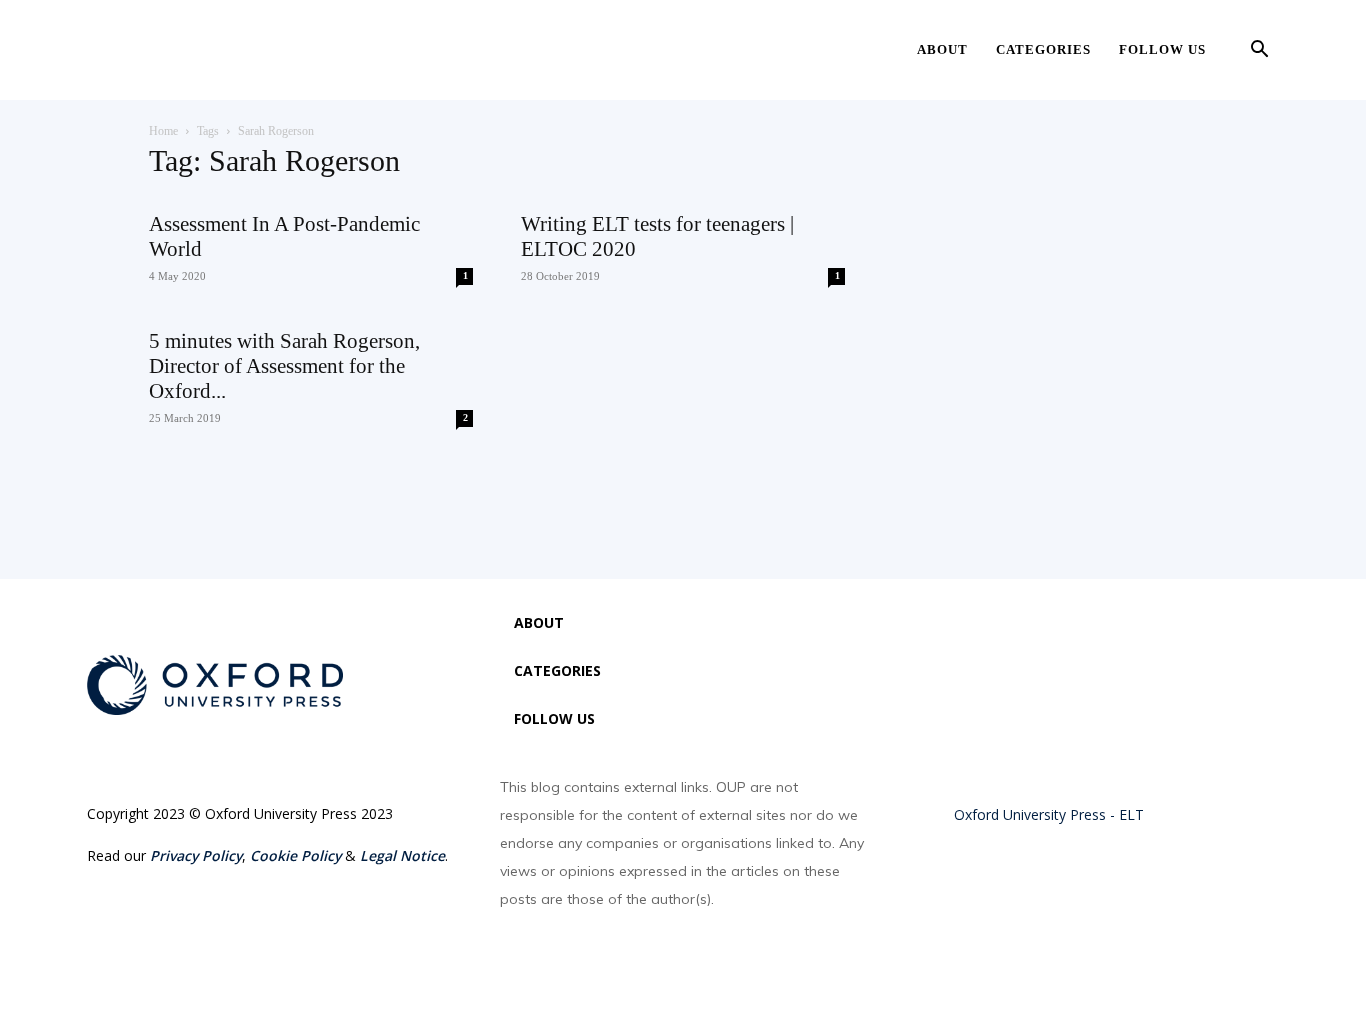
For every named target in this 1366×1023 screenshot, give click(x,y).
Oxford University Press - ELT (1049, 814)
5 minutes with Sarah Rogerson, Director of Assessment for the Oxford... (284, 366)
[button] (1259, 51)
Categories (1043, 49)
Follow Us (1162, 49)
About (942, 49)
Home (163, 131)
